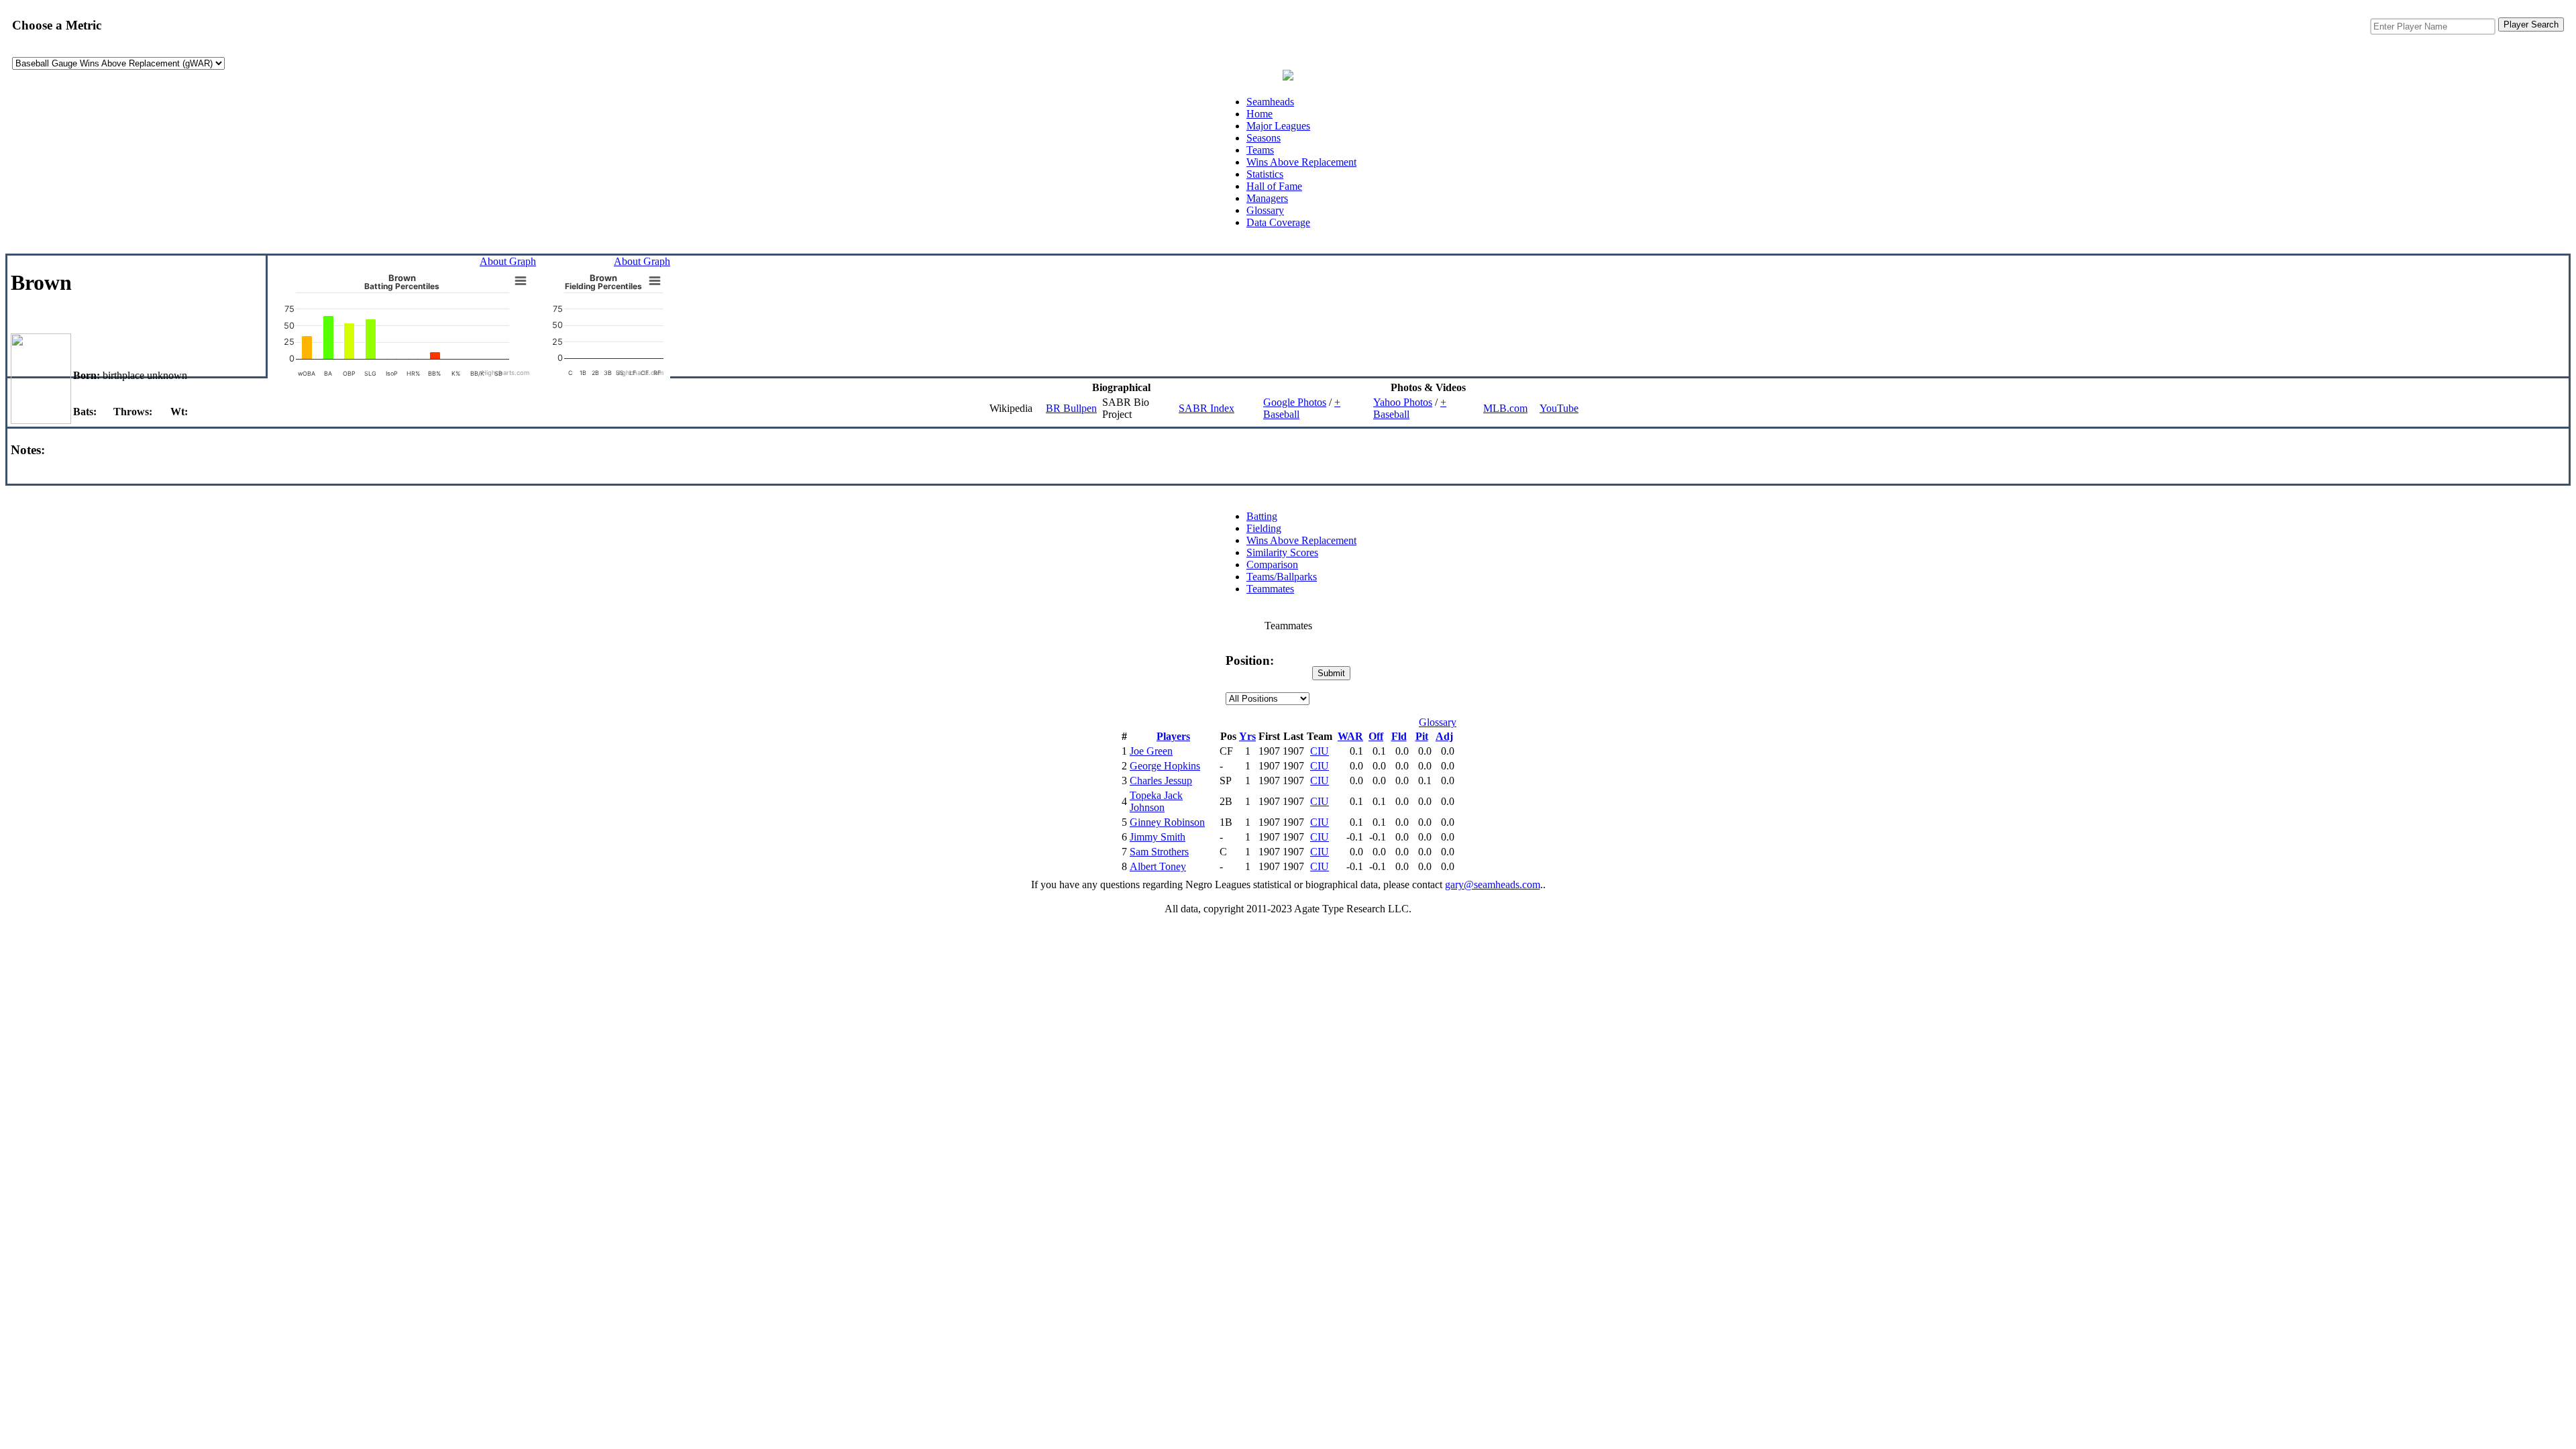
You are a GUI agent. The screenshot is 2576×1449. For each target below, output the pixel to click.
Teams (1260, 150)
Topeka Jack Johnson (1156, 801)
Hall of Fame (1274, 186)
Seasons (1264, 138)
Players (1173, 736)
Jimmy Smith (1158, 837)
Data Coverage (1278, 222)
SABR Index (1206, 408)
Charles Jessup (1161, 781)
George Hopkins (1165, 766)
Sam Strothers (1159, 852)
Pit (1422, 736)
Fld (1399, 736)
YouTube (1559, 408)
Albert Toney (1158, 866)
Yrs (1247, 736)
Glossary (1265, 210)
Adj (1444, 736)
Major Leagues (1278, 126)
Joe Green (1151, 751)
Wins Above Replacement (1301, 162)
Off (1376, 736)
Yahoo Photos (1403, 402)
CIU (1320, 751)
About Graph (508, 261)
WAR (1350, 736)
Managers (1267, 198)
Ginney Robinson (1167, 822)
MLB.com (1505, 408)
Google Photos (1295, 402)
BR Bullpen (1071, 408)
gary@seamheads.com (1493, 884)
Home (1259, 114)
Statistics (1265, 174)
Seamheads (1270, 102)
